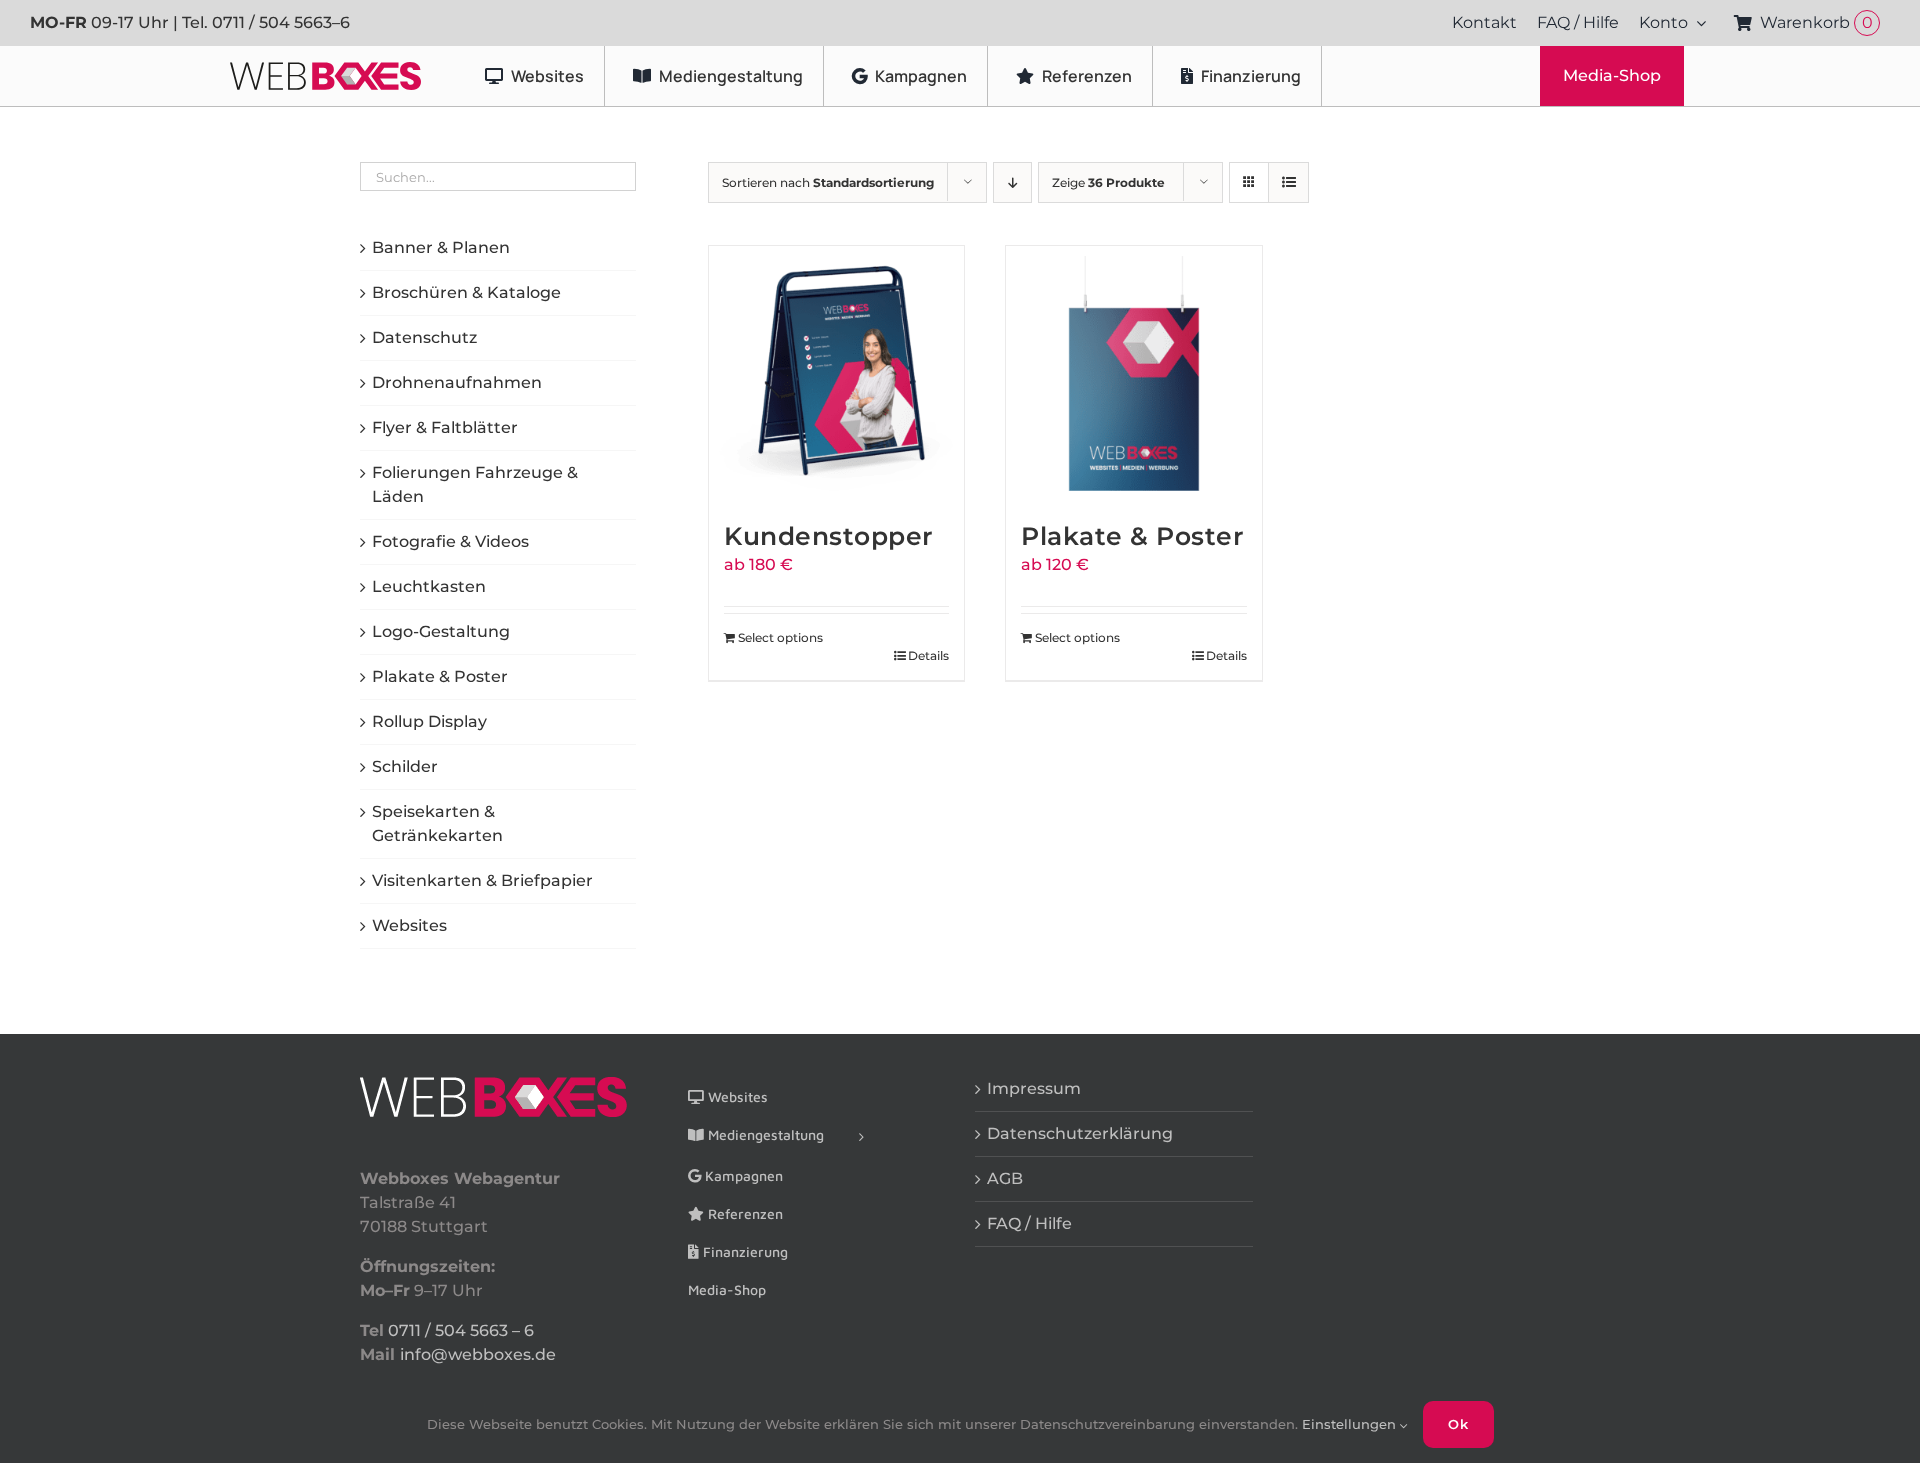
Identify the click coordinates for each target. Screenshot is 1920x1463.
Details (928, 655)
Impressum (1034, 1088)
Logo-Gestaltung (441, 631)
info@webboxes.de (478, 1354)
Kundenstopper (829, 536)
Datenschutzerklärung (1080, 1133)
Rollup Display (429, 721)
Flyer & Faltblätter (445, 427)
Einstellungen (1351, 1424)
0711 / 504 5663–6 (281, 22)
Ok (1458, 1424)
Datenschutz (424, 337)
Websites (409, 925)
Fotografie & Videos (450, 541)
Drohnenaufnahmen (457, 382)
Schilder (405, 766)
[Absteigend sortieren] (1012, 182)
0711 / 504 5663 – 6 (461, 1330)
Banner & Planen (441, 247)
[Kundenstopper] (836, 373)
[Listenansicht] (1288, 182)
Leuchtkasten (429, 586)
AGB (1005, 1178)
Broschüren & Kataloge (466, 292)
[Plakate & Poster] (1133, 373)
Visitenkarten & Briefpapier (482, 880)
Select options (780, 637)
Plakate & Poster (1132, 536)
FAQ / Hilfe (1029, 1223)
